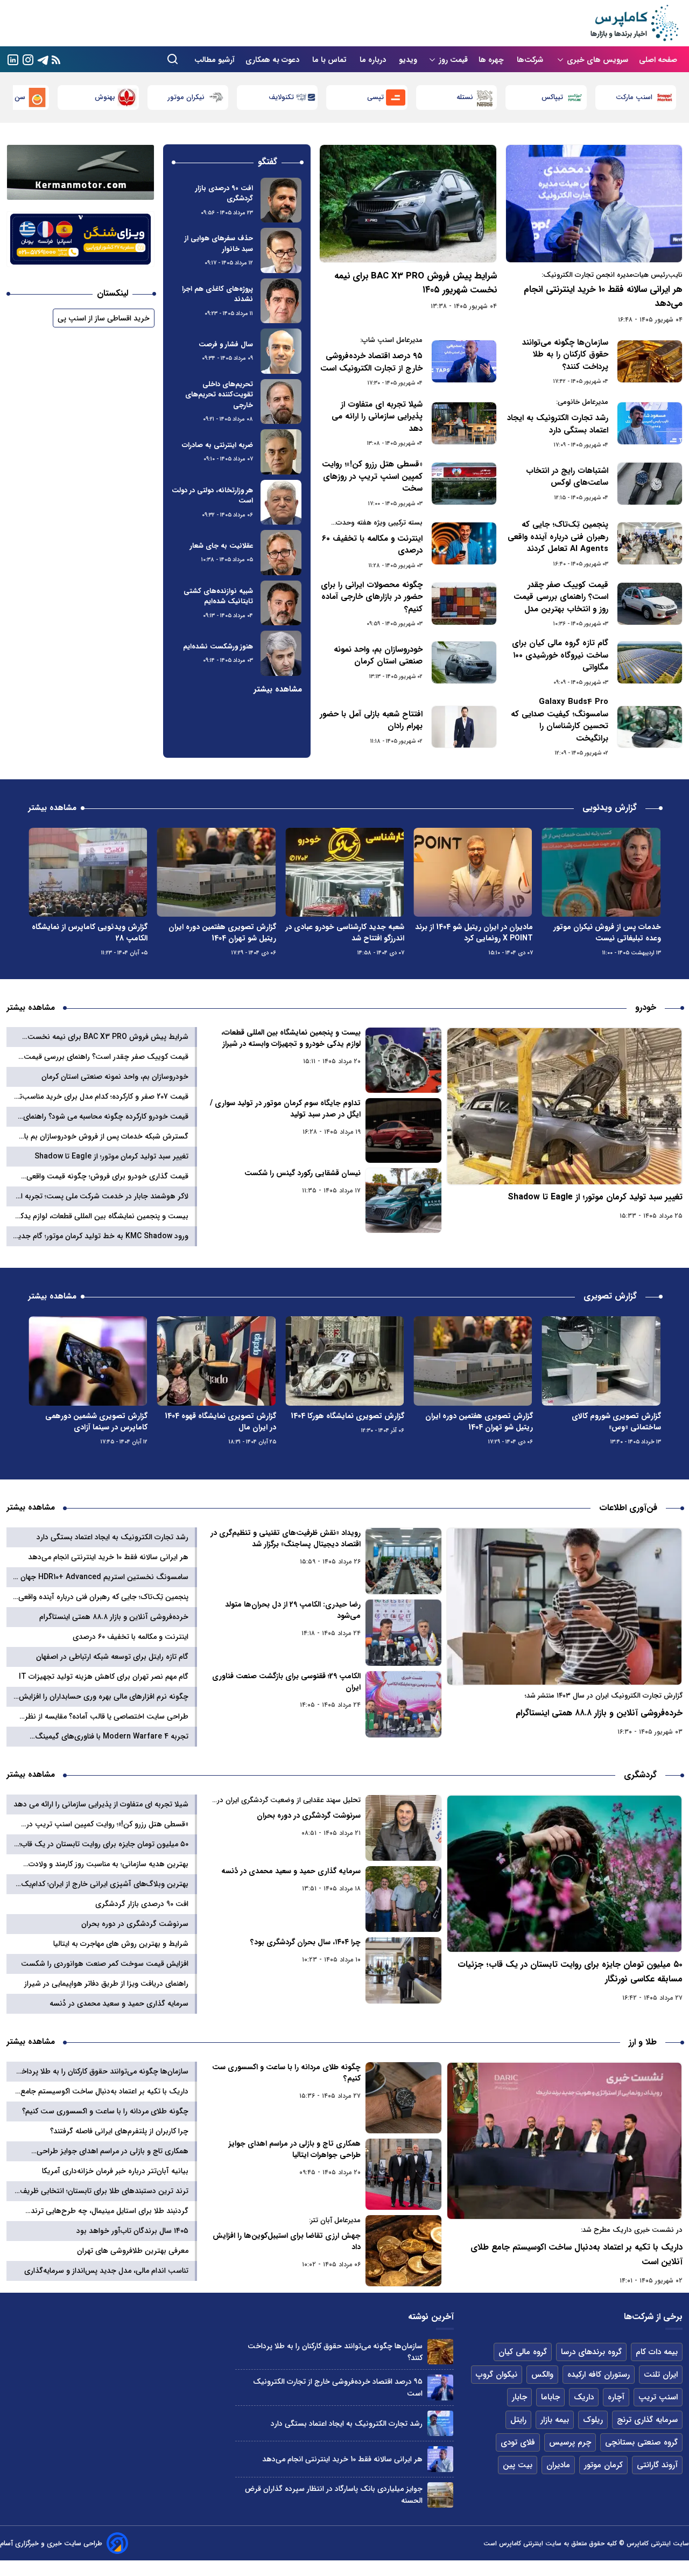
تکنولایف (371, 97)
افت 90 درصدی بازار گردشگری (224, 194)
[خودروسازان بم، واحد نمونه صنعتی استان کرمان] (464, 662)
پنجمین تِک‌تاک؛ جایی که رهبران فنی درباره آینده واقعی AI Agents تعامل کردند (558, 537)
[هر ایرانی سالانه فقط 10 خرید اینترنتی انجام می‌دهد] (594, 204)
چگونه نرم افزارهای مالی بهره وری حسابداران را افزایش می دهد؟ (104, 1697)
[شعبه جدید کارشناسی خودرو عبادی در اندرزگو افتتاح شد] (473, 872)
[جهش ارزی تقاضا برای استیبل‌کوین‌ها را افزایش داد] (404, 2251)
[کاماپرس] (634, 23)
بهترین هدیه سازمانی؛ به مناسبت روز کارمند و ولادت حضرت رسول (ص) (108, 1864)
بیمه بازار (555, 2420)
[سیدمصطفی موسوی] (281, 200)
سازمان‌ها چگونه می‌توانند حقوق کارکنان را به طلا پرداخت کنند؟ (565, 355)
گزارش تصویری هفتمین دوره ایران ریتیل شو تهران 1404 (350, 933)
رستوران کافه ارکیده (599, 2375)
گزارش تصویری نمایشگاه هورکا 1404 (476, 1416)
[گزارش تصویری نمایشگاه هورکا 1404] (473, 1361)
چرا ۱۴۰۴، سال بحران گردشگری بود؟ (305, 1942)
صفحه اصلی (658, 60)
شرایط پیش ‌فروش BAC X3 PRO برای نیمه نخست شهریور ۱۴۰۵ (415, 283)
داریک (584, 2397)
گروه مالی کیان (523, 2352)
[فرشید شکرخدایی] (281, 301)
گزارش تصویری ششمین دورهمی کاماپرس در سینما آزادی (225, 1422)
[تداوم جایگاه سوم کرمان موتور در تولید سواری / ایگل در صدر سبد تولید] (404, 1130)
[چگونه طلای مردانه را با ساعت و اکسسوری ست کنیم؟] (404, 2098)
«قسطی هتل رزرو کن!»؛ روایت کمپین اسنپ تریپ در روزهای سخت (372, 477)
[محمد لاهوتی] (281, 452)
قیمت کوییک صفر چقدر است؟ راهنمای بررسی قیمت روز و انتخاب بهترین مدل (561, 597)
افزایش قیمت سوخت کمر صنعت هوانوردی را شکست (105, 1964)
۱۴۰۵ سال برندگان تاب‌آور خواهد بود (132, 2231)
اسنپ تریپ (658, 2397)
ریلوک (593, 2420)
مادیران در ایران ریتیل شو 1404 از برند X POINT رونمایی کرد (602, 933)
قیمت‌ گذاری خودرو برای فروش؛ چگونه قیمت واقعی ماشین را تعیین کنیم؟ (107, 1177)
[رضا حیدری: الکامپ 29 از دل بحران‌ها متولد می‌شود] (404, 1633)
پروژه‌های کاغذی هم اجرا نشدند (217, 294)
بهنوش (194, 97)
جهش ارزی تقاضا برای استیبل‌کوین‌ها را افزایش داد (286, 2242)
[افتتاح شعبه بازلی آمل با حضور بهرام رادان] (464, 727)
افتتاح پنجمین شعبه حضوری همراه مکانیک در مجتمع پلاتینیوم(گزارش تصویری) (93, 1427)
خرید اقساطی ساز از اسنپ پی (104, 318)
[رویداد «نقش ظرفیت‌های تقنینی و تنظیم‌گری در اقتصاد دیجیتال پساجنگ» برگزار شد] (404, 1561)
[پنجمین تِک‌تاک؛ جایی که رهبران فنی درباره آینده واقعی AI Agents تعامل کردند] (650, 543)
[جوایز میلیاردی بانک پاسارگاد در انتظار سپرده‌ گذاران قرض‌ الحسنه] (440, 2495)
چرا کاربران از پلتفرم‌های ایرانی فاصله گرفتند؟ (119, 2131)
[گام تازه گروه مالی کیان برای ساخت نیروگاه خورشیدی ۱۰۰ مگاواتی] (650, 662)
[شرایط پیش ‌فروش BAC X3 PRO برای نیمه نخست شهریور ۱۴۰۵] (408, 204)
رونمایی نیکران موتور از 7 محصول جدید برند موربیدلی (94, 933)
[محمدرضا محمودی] (281, 603)
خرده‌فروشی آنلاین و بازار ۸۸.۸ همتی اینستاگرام (599, 1713)
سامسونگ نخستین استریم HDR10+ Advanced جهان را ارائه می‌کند (101, 1577)
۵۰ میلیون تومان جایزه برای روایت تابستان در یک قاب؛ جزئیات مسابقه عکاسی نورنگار (570, 1972)
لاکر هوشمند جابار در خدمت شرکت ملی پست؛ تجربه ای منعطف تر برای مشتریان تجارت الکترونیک (102, 1196)
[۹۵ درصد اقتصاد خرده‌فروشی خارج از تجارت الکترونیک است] (464, 361)
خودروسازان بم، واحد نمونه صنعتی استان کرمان (378, 656)
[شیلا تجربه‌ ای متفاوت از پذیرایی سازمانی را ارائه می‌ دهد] (464, 423)
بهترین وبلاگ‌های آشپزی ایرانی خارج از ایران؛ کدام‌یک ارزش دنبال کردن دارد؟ (105, 1884)
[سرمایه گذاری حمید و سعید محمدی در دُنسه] (404, 1899)
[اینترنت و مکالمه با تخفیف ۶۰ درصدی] (464, 543)
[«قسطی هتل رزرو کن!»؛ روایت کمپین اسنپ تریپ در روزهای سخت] (464, 484)
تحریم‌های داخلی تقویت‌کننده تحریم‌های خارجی (219, 395)
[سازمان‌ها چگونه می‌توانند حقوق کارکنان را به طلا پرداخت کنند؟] (650, 361)
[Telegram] (43, 59)
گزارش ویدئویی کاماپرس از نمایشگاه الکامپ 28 (218, 933)
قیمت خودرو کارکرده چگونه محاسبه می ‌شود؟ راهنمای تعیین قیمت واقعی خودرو (106, 1117)
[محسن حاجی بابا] (281, 502)
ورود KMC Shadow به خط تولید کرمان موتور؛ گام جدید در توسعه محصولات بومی (101, 1236)
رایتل (518, 2420)
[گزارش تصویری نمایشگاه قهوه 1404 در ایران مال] (344, 1361)
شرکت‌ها (531, 60)
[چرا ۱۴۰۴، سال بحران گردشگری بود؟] (404, 1970)
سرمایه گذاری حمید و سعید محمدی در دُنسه (291, 1871)
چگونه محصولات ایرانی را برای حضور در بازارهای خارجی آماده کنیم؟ (372, 597)
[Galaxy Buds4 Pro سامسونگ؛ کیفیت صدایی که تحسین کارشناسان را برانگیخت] (650, 727)
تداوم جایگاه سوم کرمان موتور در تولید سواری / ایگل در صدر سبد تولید (285, 1109)
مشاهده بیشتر (278, 689)
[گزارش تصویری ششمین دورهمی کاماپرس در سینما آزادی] (216, 1361)
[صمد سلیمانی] (281, 250)
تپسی (465, 97)
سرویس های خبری (597, 60)
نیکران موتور (275, 97)
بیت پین (518, 2465)
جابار (519, 2397)
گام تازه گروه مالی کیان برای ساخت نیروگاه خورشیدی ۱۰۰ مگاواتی (560, 655)
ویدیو (408, 60)
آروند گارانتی (657, 2465)
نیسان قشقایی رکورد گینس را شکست (302, 1173)
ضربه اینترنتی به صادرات (217, 445)
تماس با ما (331, 60)
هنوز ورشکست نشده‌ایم (218, 647)
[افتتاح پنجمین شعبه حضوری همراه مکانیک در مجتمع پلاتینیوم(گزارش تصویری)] (88, 1361)
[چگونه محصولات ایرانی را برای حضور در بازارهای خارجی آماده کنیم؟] (464, 604)
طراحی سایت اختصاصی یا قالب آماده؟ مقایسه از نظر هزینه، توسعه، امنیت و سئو (107, 1717)
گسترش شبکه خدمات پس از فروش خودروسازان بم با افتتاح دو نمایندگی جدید (106, 1137)
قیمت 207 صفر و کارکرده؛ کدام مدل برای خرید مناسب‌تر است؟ (102, 1097)
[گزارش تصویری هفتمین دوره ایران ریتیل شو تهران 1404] (344, 872)
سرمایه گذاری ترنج (647, 2420)
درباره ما (374, 60)
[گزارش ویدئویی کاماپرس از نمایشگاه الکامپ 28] (216, 872)
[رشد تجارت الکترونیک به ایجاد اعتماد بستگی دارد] (650, 423)
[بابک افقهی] (281, 653)
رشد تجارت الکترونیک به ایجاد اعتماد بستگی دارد (558, 424)
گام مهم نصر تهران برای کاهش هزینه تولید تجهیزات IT (104, 1677)
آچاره (616, 2397)
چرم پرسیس (570, 2442)
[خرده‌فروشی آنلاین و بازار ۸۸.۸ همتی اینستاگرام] (564, 1607)
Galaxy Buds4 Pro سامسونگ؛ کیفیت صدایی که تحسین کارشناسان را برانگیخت (560, 720)
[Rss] (56, 60)
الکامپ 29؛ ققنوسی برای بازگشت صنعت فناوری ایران (286, 1682)
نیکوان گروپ (497, 2375)
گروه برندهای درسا (591, 2352)
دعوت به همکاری (273, 60)
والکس (542, 2375)
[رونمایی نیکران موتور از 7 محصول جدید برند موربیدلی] (88, 872)
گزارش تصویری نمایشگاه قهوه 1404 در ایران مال (349, 1422)
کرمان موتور (603, 2465)
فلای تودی (518, 2442)
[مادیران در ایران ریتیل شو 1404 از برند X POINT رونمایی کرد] (601, 872)
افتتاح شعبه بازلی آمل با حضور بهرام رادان (371, 720)
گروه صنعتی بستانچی (641, 2442)
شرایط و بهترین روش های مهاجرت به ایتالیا (121, 1944)
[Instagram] (28, 59)
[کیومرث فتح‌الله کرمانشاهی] (281, 402)
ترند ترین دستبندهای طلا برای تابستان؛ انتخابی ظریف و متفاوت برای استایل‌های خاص (101, 2191)
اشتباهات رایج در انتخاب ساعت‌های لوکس (567, 477)
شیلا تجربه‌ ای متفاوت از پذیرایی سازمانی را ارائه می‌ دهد (377, 417)
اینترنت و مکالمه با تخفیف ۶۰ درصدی (372, 545)
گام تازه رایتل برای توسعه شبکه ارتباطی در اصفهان (112, 1657)
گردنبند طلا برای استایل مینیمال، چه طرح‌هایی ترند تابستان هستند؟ (110, 2211)
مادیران (558, 2465)
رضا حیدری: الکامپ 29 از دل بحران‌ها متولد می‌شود (293, 1610)
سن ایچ (104, 97)
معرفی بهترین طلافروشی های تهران (133, 2251)
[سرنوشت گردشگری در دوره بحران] (404, 1828)
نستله (555, 97)
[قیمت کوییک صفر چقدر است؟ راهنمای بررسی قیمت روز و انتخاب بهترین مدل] (650, 604)
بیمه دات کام (657, 2352)
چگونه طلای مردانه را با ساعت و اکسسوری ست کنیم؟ (286, 2073)
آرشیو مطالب (215, 60)
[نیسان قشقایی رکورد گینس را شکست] (404, 1200)
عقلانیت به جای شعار (222, 546)
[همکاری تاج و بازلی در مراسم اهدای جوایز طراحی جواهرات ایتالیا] (404, 2174)
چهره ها (492, 60)
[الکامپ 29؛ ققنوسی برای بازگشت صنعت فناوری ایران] (404, 1704)
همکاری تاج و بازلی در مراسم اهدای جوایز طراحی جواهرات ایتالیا (294, 2149)
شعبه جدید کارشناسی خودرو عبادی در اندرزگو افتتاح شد (473, 933)
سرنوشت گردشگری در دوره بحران (308, 1816)
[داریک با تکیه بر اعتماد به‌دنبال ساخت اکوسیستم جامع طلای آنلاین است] (564, 2141)
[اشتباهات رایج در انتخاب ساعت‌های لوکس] (650, 484)
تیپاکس (642, 97)
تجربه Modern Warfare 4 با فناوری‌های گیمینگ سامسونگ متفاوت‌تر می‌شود (112, 1737)
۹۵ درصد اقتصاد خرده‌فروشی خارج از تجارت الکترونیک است (371, 362)
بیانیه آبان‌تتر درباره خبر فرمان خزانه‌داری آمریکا (115, 2171)
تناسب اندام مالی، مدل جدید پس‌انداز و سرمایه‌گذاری (106, 2271)
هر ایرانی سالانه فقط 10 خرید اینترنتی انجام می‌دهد (603, 296)
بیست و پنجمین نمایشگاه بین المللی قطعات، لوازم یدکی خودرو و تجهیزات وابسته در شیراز (291, 1038)
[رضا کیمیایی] (281, 553)
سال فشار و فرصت (226, 344)
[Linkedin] (13, 59)
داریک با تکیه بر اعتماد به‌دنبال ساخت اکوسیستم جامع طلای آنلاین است (576, 2254)
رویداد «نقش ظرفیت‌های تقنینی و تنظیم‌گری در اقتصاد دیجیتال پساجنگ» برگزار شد (285, 1539)
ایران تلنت (661, 2375)
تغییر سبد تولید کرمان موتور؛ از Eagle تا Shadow (595, 1197)
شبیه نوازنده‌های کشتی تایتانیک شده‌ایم (218, 596)
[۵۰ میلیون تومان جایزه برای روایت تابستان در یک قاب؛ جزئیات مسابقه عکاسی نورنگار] (564, 1874)
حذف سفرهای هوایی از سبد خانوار (219, 244)
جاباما (550, 2397)
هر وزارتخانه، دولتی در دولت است (212, 496)
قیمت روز (453, 60)
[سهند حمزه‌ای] (281, 351)
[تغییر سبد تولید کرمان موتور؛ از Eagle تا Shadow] (564, 1106)
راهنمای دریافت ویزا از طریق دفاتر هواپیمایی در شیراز (106, 1984)
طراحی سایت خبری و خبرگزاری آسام (51, 2543)
